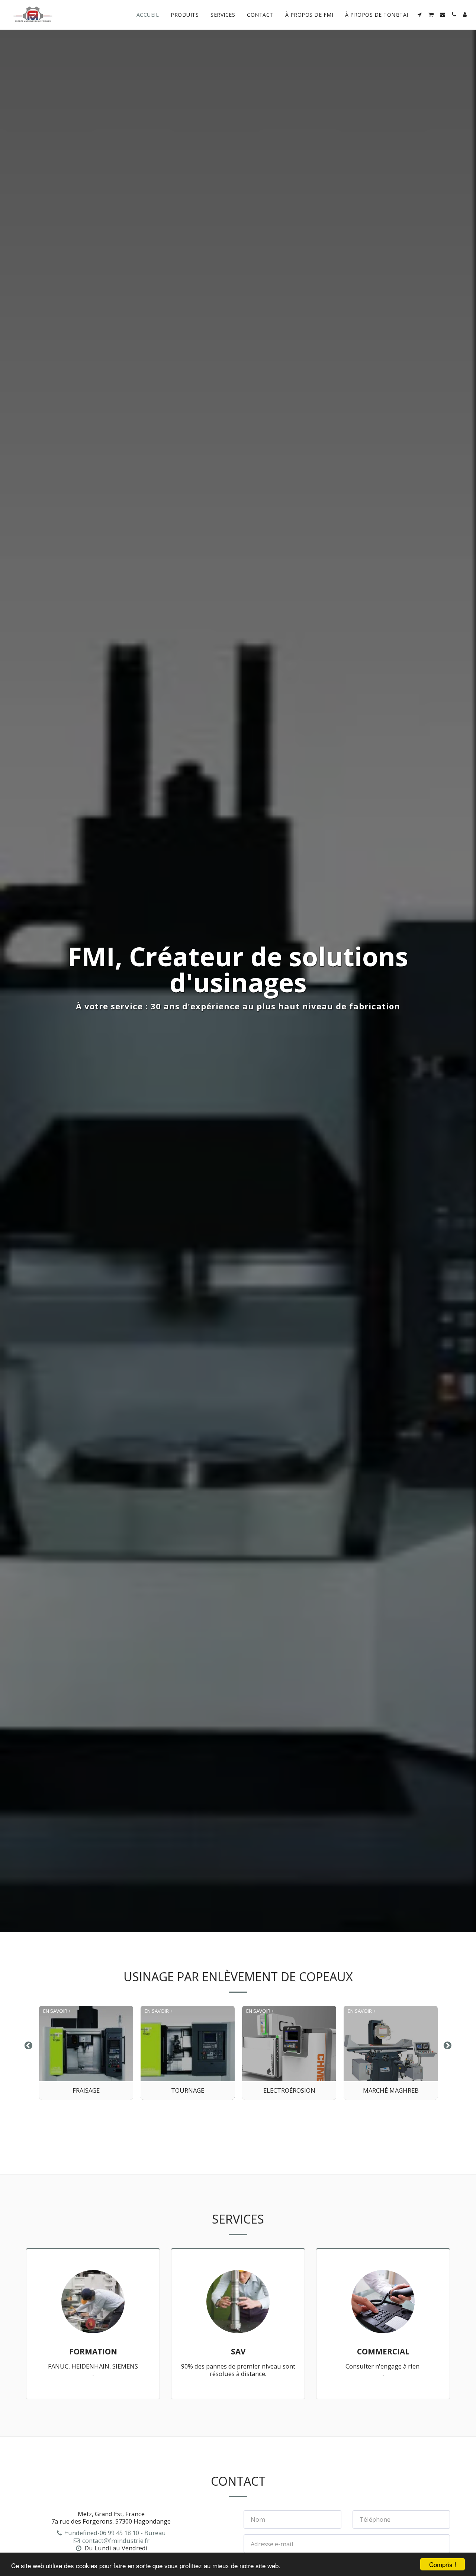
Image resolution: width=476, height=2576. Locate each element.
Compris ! (443, 2564)
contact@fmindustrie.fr (116, 2540)
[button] (420, 14)
